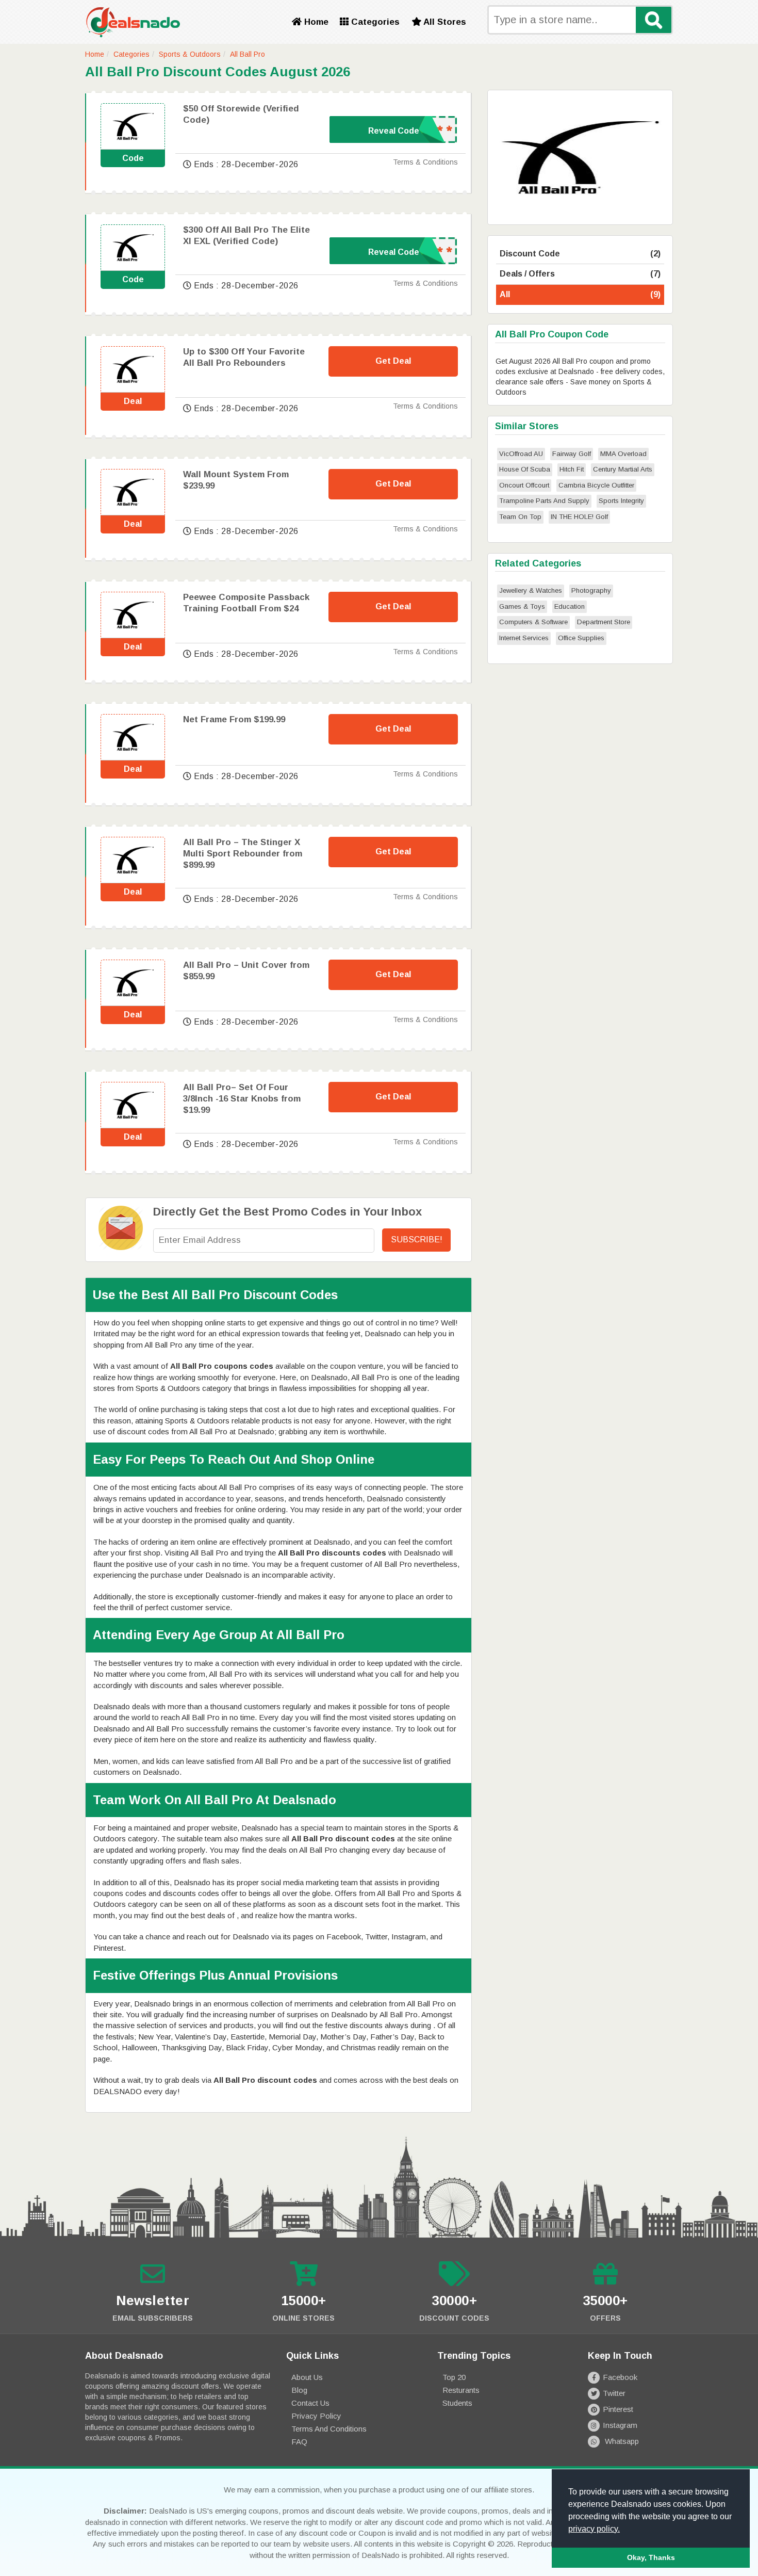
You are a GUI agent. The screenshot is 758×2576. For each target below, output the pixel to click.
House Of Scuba (525, 469)
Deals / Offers (580, 274)
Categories (374, 22)
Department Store (604, 622)
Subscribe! (417, 1240)
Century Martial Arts (623, 469)
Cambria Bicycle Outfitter (596, 485)
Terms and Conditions (329, 2429)
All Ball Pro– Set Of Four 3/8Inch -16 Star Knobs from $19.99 (242, 1099)
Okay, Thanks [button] (651, 2557)
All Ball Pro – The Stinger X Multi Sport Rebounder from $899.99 (243, 854)
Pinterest (618, 2409)
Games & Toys (522, 606)
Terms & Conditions (425, 162)
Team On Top (520, 517)
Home (315, 22)
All (580, 294)
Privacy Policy (316, 2416)
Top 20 (454, 2377)
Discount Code (580, 254)
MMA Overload (623, 454)
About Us (307, 2377)
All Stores (444, 22)
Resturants (461, 2390)
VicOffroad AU (521, 454)
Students (457, 2403)
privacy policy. (594, 2529)
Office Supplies (581, 638)
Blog (299, 2390)
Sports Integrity (621, 501)
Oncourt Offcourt (524, 485)
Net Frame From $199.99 (234, 719)
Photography (591, 590)
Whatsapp (621, 2441)
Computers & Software (533, 622)
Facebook (620, 2377)
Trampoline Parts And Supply (544, 501)
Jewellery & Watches (531, 590)
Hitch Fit (572, 469)
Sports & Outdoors (190, 54)
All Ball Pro (248, 54)
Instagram (620, 2425)
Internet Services (524, 638)
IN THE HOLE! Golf (579, 517)
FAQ (299, 2442)
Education (570, 606)
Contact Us (310, 2403)
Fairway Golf (572, 454)
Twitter (614, 2393)
